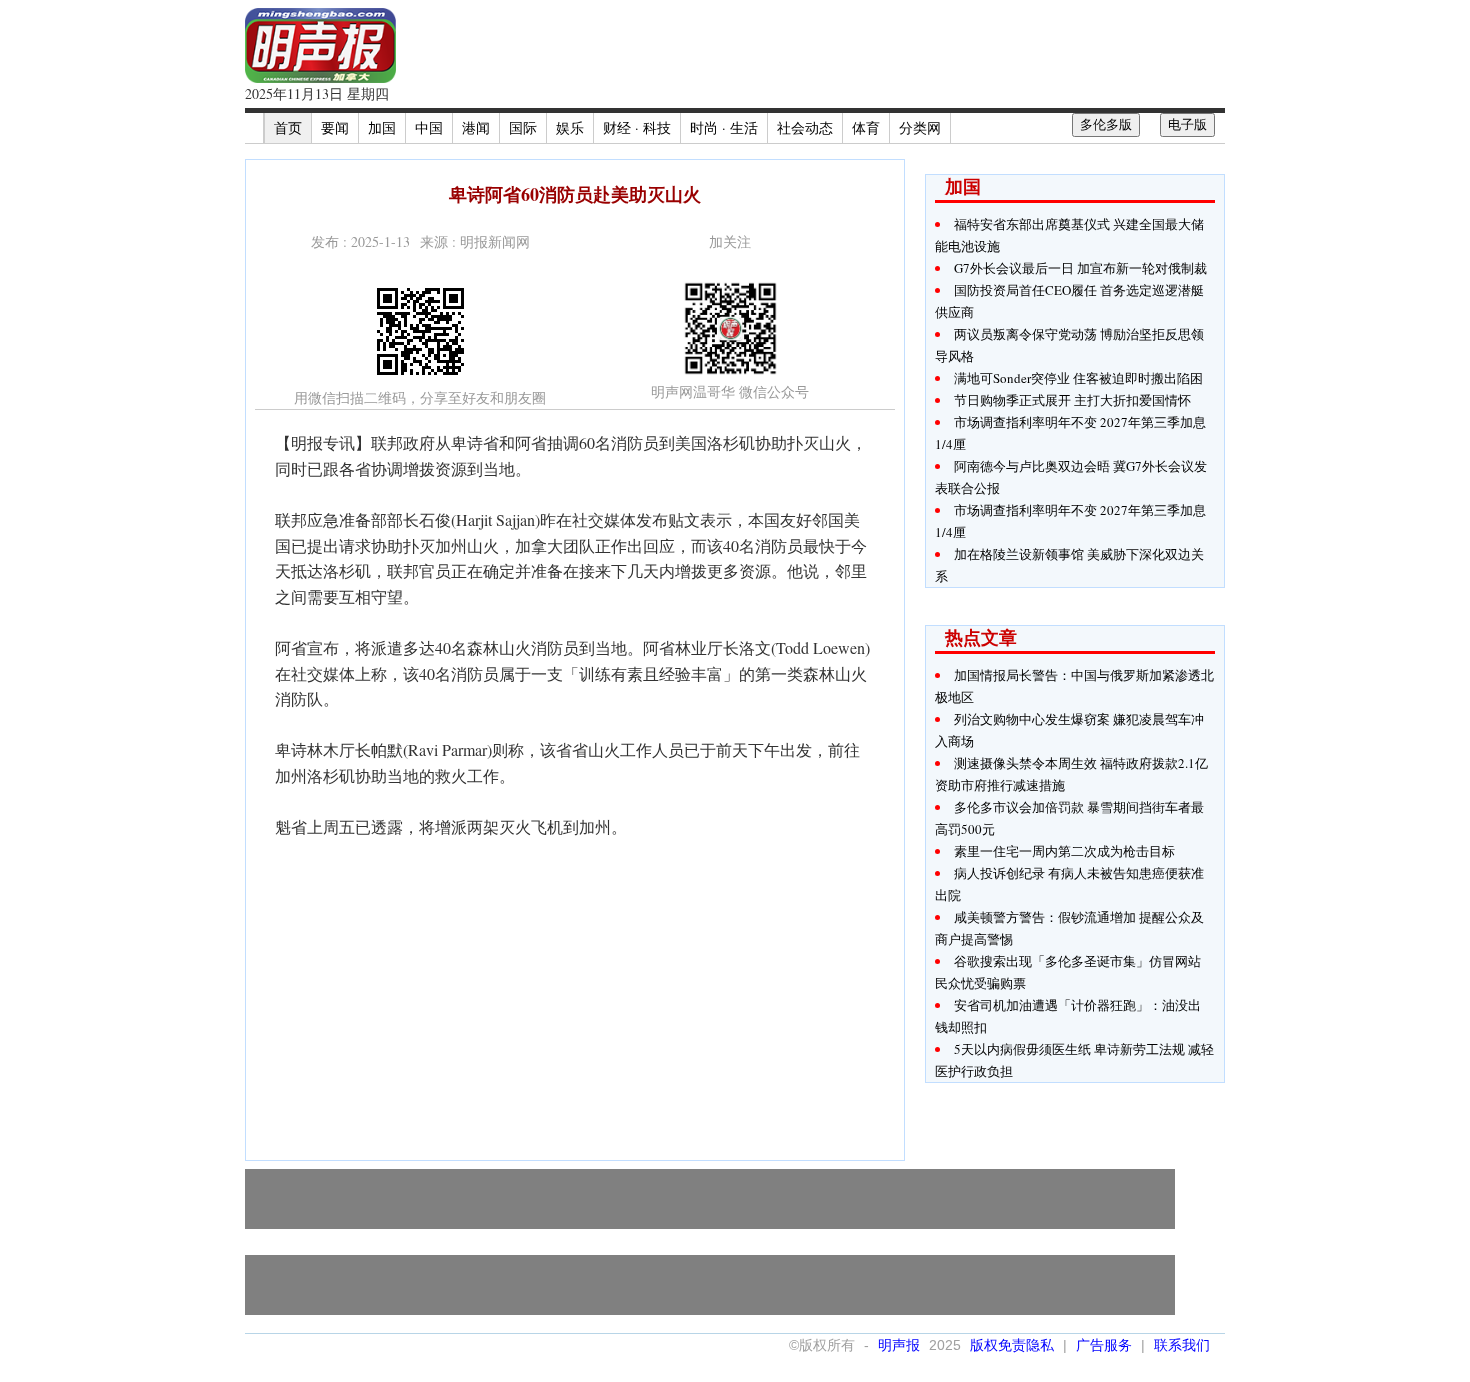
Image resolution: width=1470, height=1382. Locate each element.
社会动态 (805, 127)
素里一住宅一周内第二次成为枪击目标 (1064, 851)
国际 (523, 127)
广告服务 (1104, 1345)
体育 (866, 127)
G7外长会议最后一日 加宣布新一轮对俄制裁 (1080, 268)
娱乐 (570, 127)
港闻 (476, 127)
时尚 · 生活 (724, 127)
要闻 (335, 127)
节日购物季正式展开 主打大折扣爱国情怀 (1072, 400)
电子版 (1187, 124)
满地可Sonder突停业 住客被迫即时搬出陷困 (1078, 378)
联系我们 (1182, 1345)
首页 (288, 127)
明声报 (899, 1345)
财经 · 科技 (637, 127)
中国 (429, 127)
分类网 (920, 127)
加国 (382, 127)
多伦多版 (1106, 124)
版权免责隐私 (1012, 1345)
